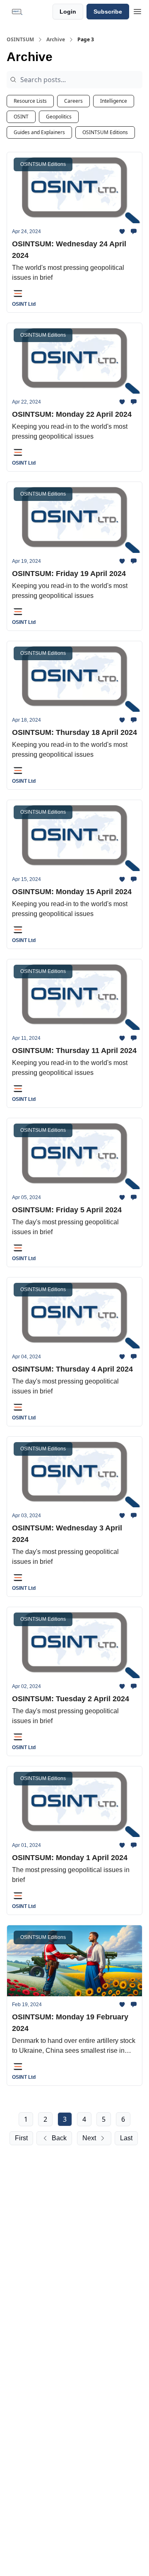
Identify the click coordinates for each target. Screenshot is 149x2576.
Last (126, 2138)
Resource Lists (30, 101)
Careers (73, 101)
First (21, 2138)
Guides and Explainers (39, 132)
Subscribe (108, 12)
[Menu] (137, 10)
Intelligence (114, 101)
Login (68, 12)
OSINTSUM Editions (105, 132)
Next (89, 2138)
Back (59, 2138)
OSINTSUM (20, 40)
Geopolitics (59, 117)
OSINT (21, 117)
